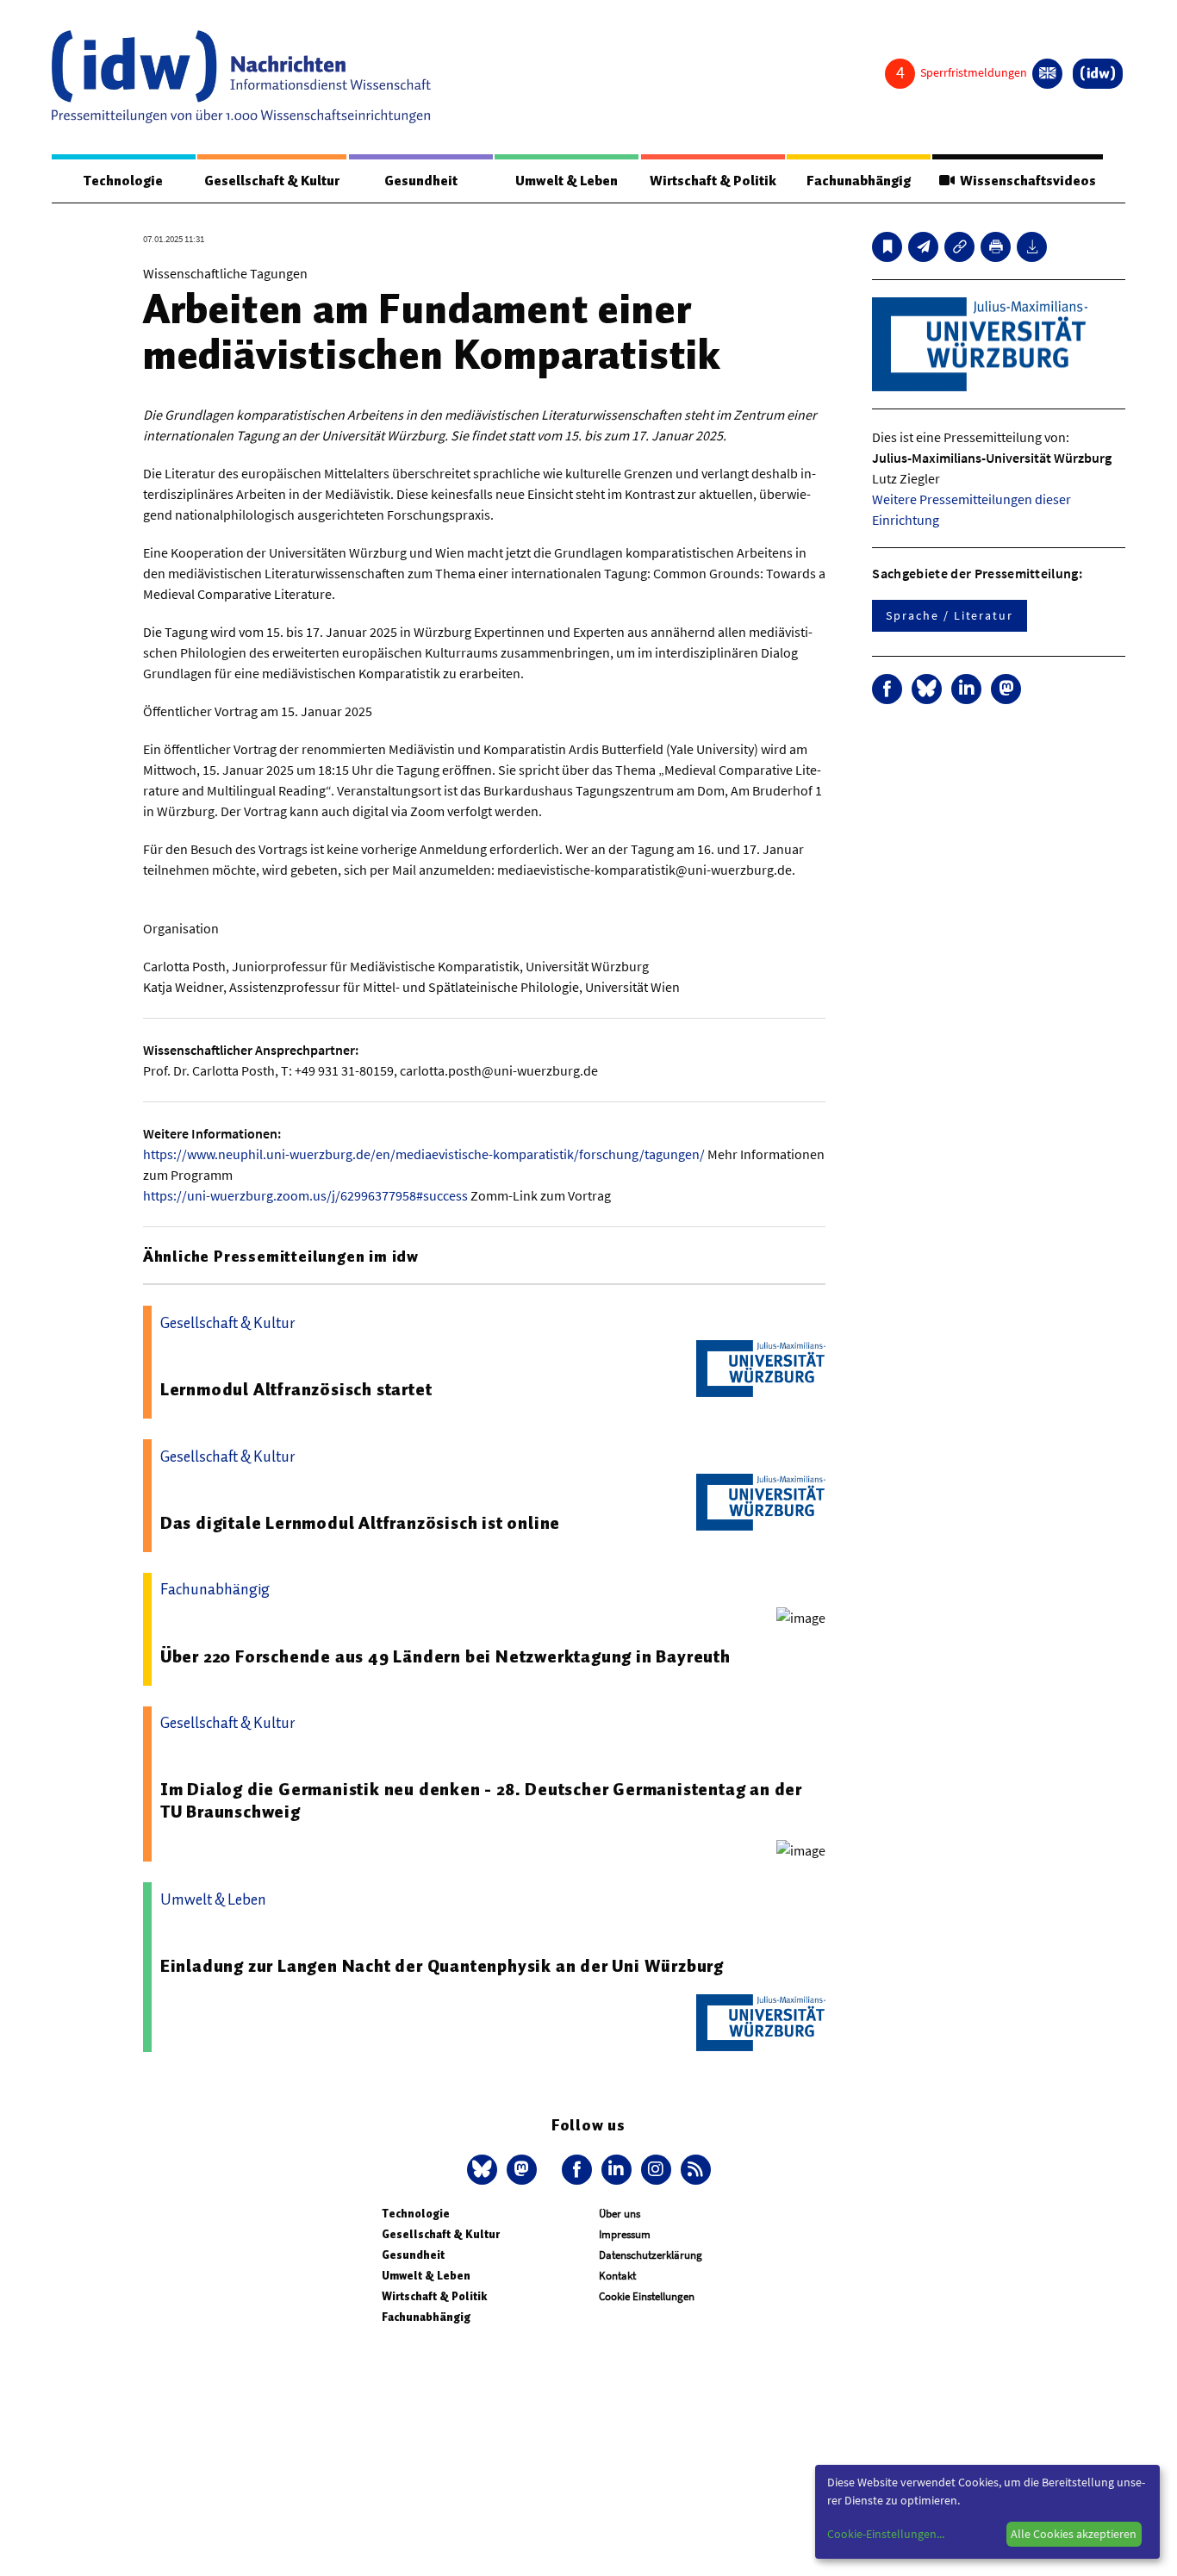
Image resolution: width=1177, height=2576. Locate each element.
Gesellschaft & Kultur (272, 181)
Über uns (620, 2214)
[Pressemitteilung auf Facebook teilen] (887, 689)
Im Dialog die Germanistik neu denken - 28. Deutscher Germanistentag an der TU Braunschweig (481, 1800)
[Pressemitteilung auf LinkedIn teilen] (966, 689)
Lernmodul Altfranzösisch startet (296, 1389)
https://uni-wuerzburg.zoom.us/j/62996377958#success (305, 1195)
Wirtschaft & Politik (713, 181)
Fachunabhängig (859, 181)
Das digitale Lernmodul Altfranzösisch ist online (360, 1523)
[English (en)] (1047, 74)
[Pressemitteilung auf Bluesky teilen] (927, 689)
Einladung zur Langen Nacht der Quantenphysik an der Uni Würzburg (442, 1966)
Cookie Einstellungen (647, 2296)
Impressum (625, 2234)
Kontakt (617, 2276)
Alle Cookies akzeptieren (1074, 2534)
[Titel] (887, 247)
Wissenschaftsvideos (1025, 181)
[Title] (959, 247)
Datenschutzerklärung (651, 2255)
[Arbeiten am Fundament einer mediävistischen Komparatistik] (923, 247)
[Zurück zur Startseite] (241, 77)
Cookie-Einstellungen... (886, 2534)
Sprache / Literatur (949, 615)
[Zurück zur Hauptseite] (1098, 74)
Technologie (123, 181)
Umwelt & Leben (567, 181)
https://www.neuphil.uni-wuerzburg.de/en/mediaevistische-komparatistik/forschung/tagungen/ (424, 1154)
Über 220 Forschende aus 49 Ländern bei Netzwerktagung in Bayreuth (445, 1656)
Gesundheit (421, 181)
